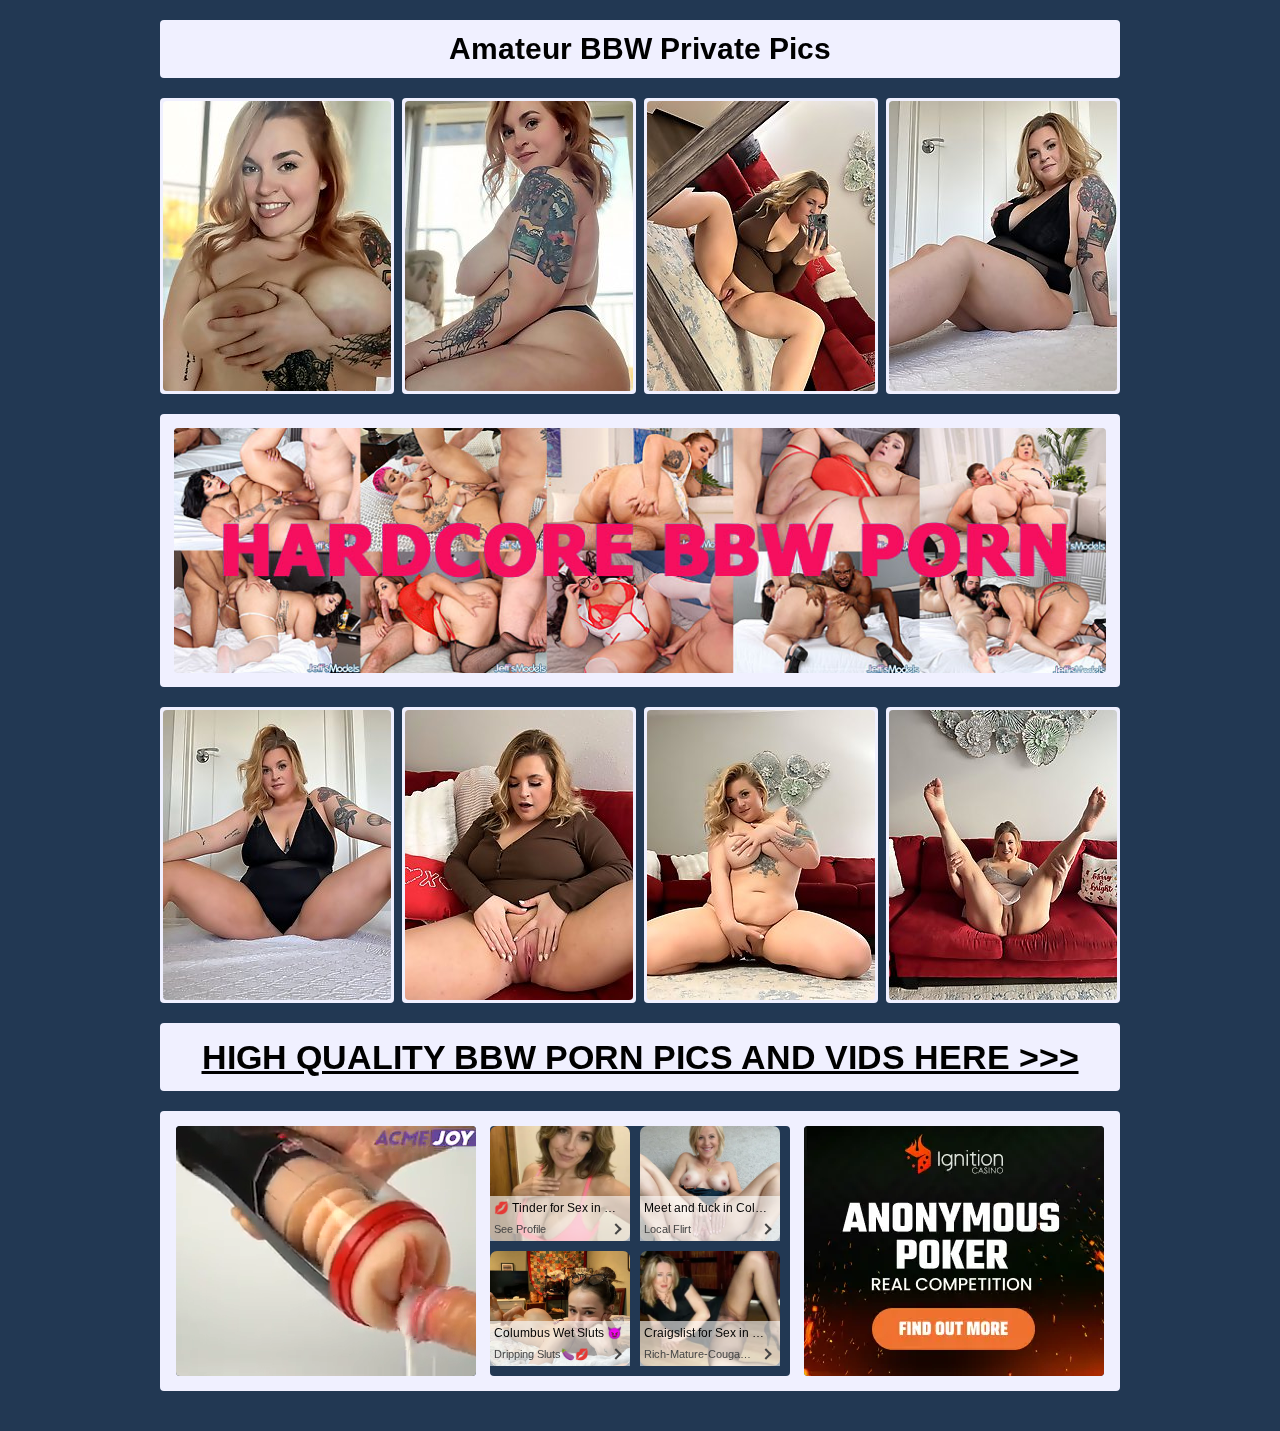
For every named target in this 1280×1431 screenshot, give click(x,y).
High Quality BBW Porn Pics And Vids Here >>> (640, 1057)
